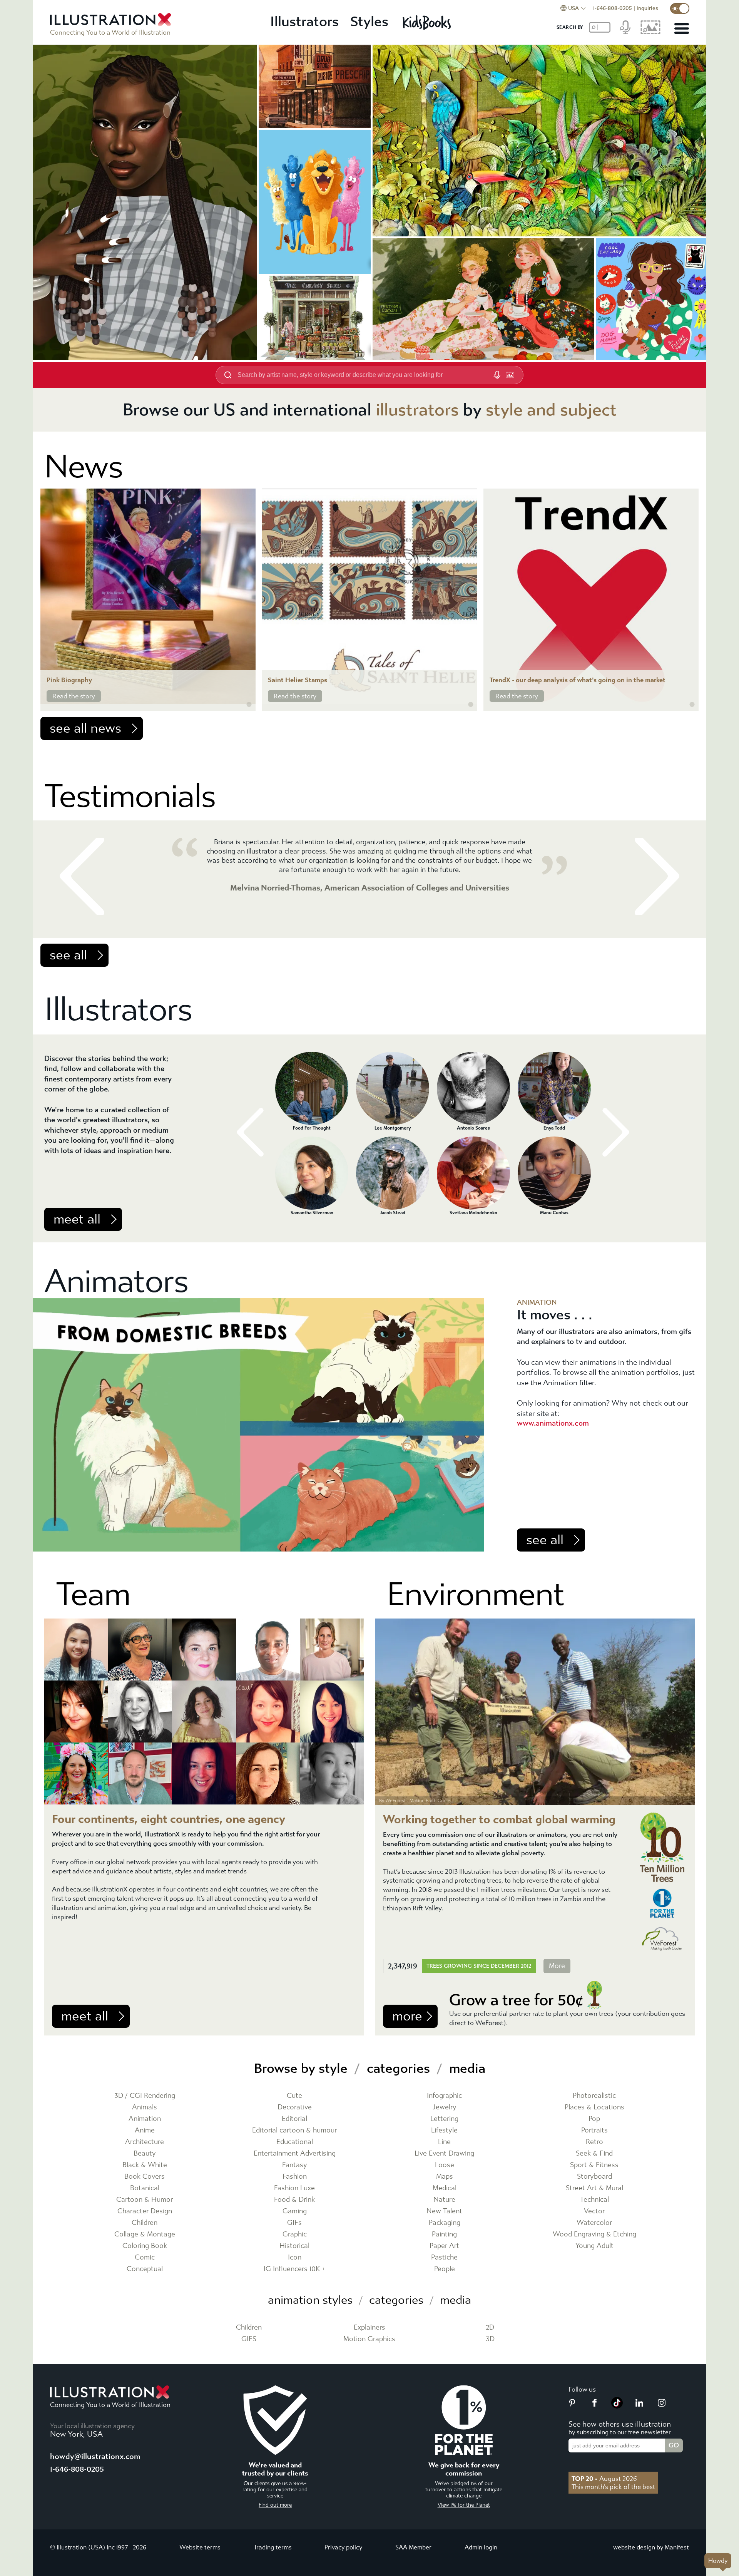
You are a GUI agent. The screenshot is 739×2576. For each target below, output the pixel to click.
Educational (295, 2142)
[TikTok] (617, 2406)
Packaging (445, 2223)
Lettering (444, 2119)
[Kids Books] (428, 22)
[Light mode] (680, 8)
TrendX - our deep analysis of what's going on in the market (578, 680)
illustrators (417, 410)
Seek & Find (594, 2153)
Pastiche (444, 2257)
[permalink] (249, 705)
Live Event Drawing (444, 2153)
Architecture (145, 2142)
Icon (295, 2257)
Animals (145, 2107)
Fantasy (295, 2165)
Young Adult (594, 2246)
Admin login (481, 2547)
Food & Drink (294, 2200)
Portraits (594, 2130)
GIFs (294, 2223)
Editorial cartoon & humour (294, 2130)
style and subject (551, 410)
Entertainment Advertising (295, 2153)
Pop (594, 2119)
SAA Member (413, 2547)
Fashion (295, 2177)
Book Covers (145, 2177)
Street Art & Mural (594, 2188)
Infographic (444, 2096)
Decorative (295, 2107)
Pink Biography (69, 680)
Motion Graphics (369, 2339)
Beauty (145, 2153)
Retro (594, 2142)
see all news (85, 728)
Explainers (369, 2327)
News (84, 467)
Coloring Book (145, 2246)
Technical (594, 2200)
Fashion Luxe (294, 2188)
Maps (445, 2177)
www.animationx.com (553, 1423)
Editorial (294, 2119)
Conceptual (145, 2269)
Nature (444, 2200)
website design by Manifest (651, 2547)
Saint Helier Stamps (298, 680)
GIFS (249, 2339)
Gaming (295, 2211)
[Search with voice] (497, 375)
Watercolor (594, 2223)
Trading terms (273, 2547)
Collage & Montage (145, 2234)
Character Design (145, 2211)
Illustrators (304, 22)
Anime (145, 2130)
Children (145, 2223)
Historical (294, 2246)
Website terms (200, 2547)
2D (490, 2327)
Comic (145, 2257)
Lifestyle (444, 2130)
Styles (369, 22)
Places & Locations (594, 2107)
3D (490, 2339)
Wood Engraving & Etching (594, 2234)
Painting (444, 2234)
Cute (294, 2096)
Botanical (145, 2188)
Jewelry (445, 2107)
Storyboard (594, 2177)
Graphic (295, 2234)
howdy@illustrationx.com (95, 2456)
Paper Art (444, 2246)
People (445, 2269)
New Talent (444, 2211)
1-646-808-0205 (613, 8)
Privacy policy (343, 2547)
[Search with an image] (510, 375)
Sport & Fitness (594, 2165)
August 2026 (604, 2479)
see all (68, 955)
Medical (445, 2188)
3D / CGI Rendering (145, 2096)
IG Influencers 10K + (295, 2269)
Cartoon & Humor (145, 2200)
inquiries (647, 8)
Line (444, 2142)
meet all (77, 1219)
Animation (145, 2119)
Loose (445, 2165)
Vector (594, 2211)
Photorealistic (594, 2096)
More (557, 1966)
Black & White (145, 2165)
